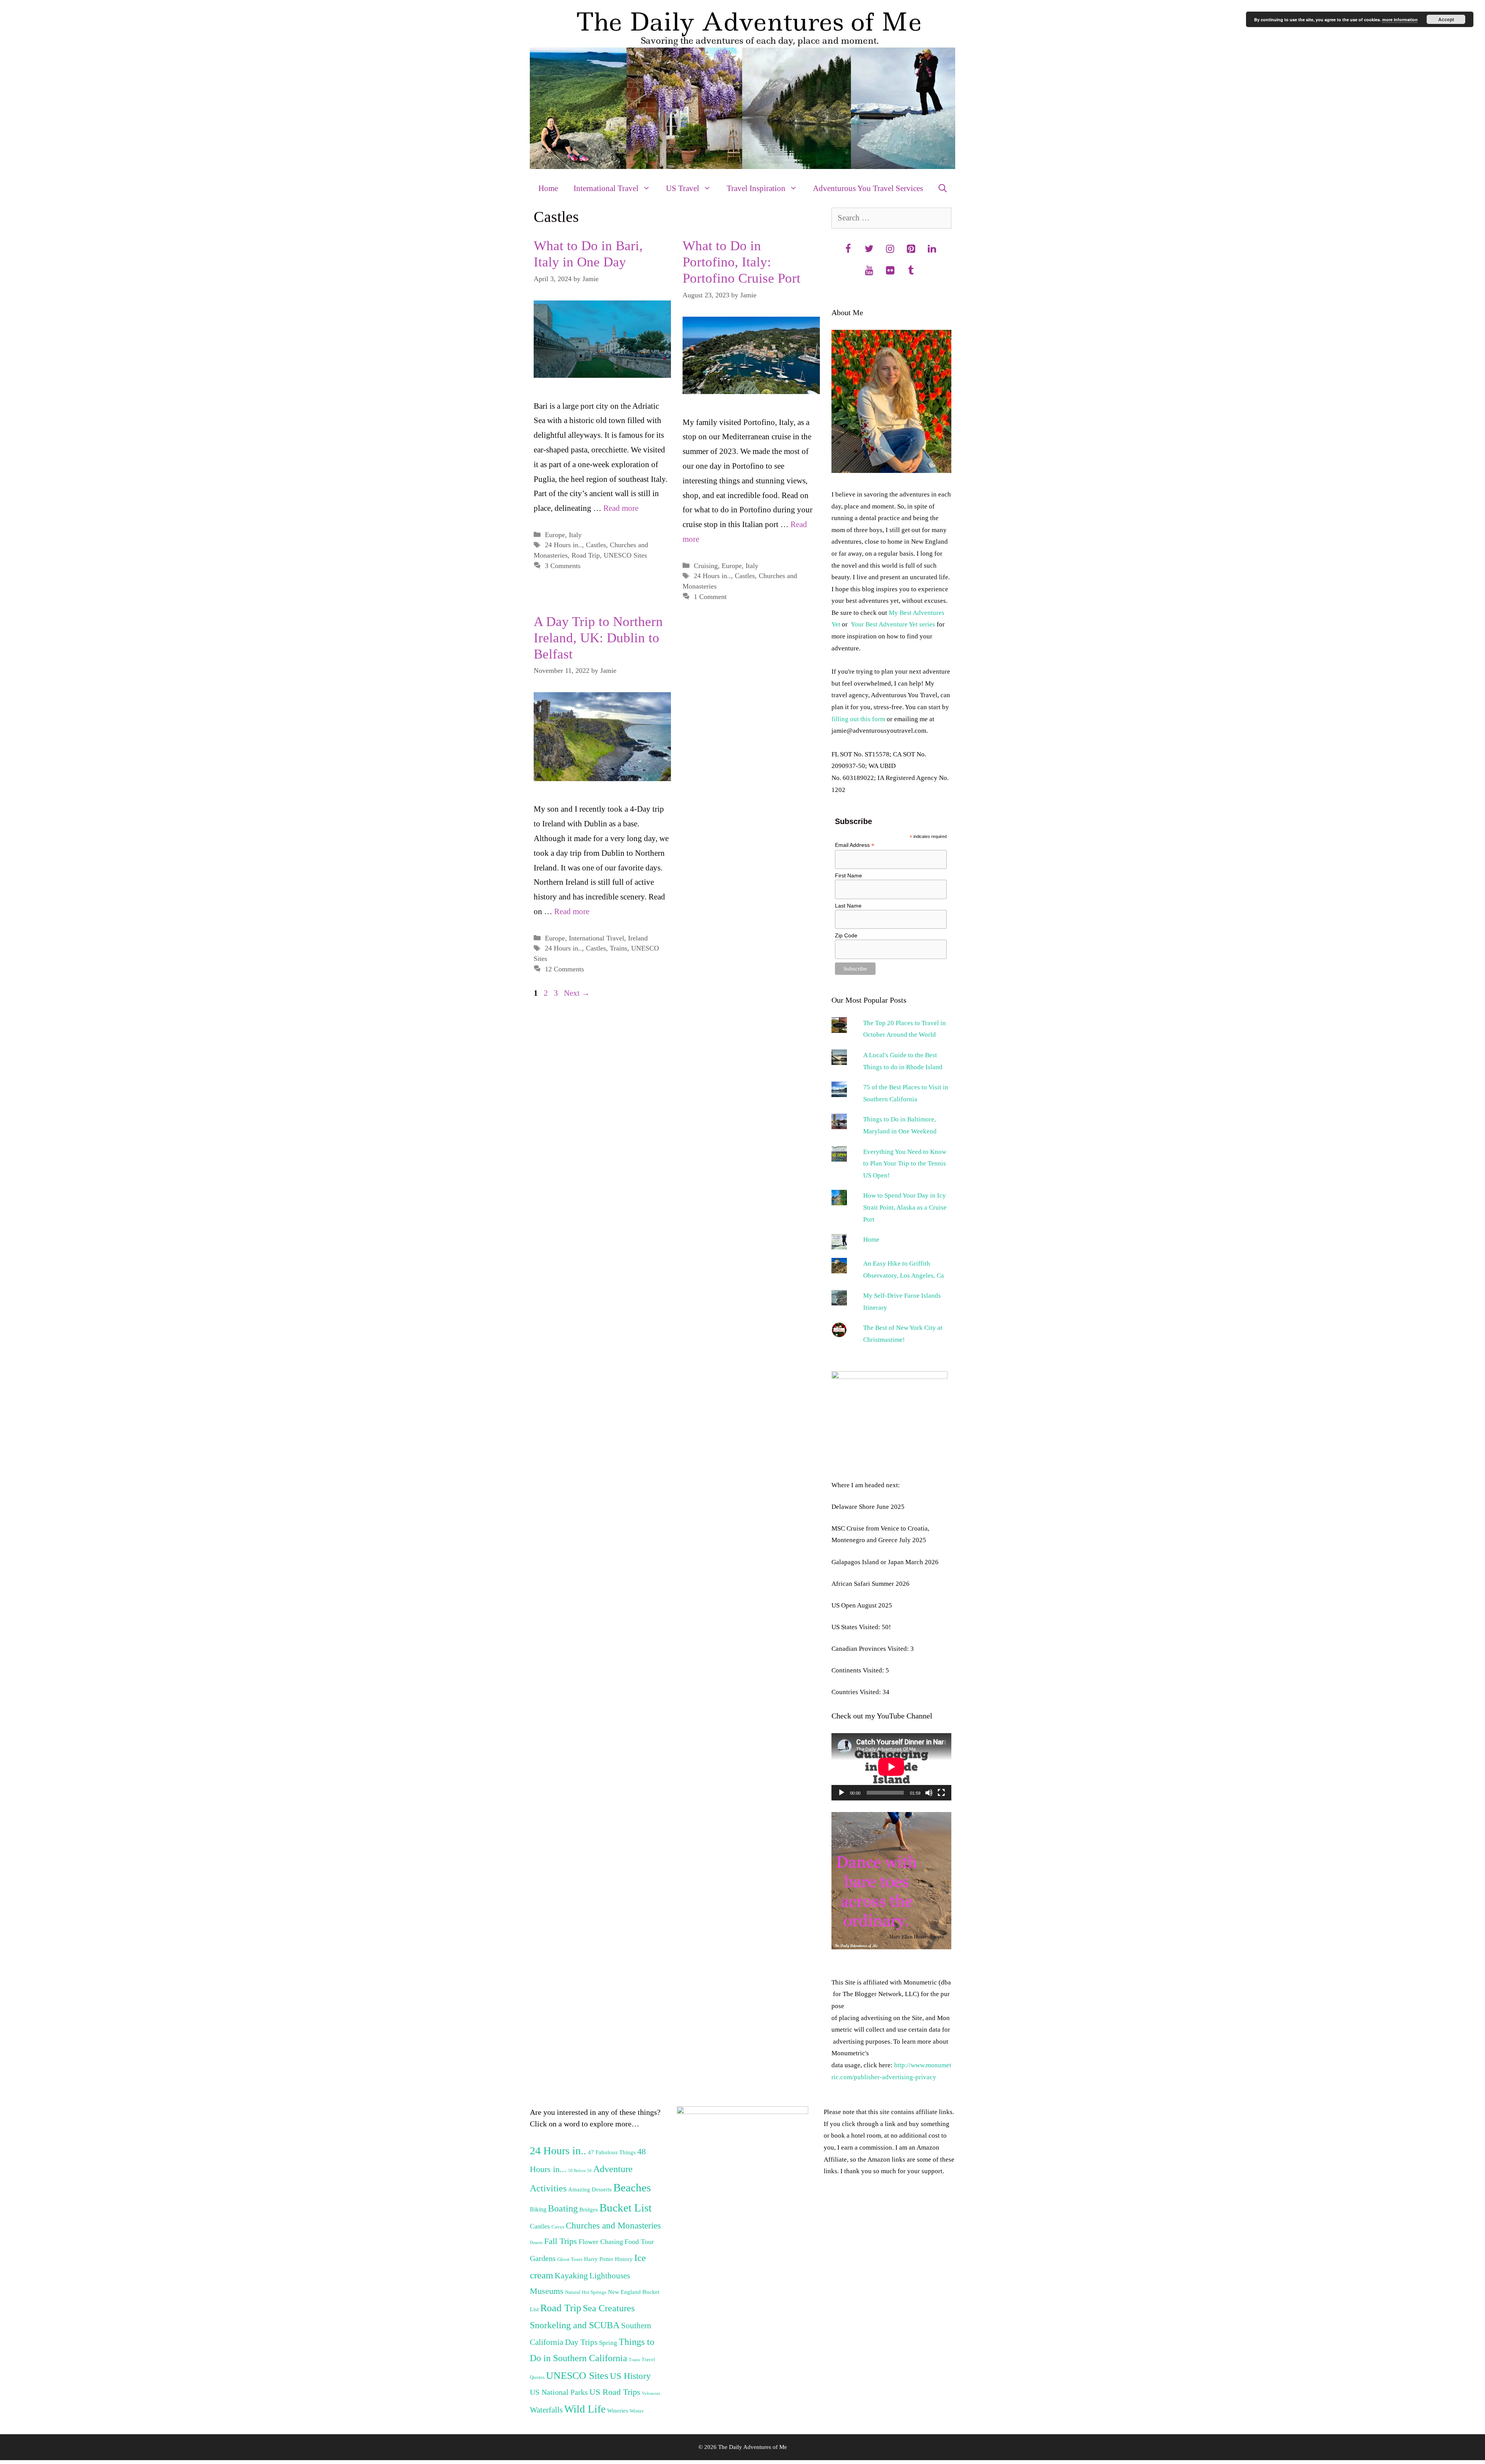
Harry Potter (599, 2259)
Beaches (632, 2188)
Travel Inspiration (756, 188)
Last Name (848, 906)
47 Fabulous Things (612, 2152)
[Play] (841, 1793)
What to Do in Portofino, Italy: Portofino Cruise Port (742, 262)
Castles (596, 545)
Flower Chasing (601, 2242)
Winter (637, 2411)
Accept (1446, 19)
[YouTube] (869, 271)
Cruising (706, 566)
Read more (621, 508)
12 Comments (564, 969)
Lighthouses (610, 2276)
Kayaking (571, 2276)
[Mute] (929, 1793)
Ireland (638, 938)
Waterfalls (546, 2410)
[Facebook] (848, 249)
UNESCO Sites (625, 555)
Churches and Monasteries (613, 2226)
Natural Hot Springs (586, 2292)
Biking (538, 2209)
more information (1400, 20)
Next (577, 993)
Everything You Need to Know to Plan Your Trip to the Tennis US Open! (905, 1164)
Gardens (543, 2258)
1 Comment (710, 597)
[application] (891, 1767)
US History (630, 2376)
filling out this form (858, 719)
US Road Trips (615, 2392)
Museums (547, 2291)
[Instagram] (890, 249)
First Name (848, 875)
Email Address (855, 845)
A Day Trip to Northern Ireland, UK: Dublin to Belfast (598, 638)
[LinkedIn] (932, 249)
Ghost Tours (570, 2259)
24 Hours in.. (563, 545)
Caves (558, 2227)
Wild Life (585, 2409)
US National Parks (559, 2392)
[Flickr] (890, 271)
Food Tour (639, 2242)
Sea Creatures (609, 2308)
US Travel (683, 188)
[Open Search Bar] (943, 188)
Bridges (589, 2210)
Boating (563, 2208)
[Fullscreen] (941, 1793)
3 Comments (563, 566)
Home (548, 188)
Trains (619, 948)
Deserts (536, 2243)
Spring (608, 2343)
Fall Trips (561, 2241)
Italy (575, 535)
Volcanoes (651, 2393)
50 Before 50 (580, 2171)
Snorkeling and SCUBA (575, 2325)
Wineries (618, 2411)
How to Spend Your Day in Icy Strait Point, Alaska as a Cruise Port (905, 1207)
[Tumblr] (911, 271)
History (624, 2259)
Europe (555, 535)
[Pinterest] (911, 249)
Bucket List (626, 2208)
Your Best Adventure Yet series (893, 624)
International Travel (606, 188)
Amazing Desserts (590, 2189)
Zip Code (846, 935)
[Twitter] (869, 249)
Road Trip (586, 555)
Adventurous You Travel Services (868, 188)
